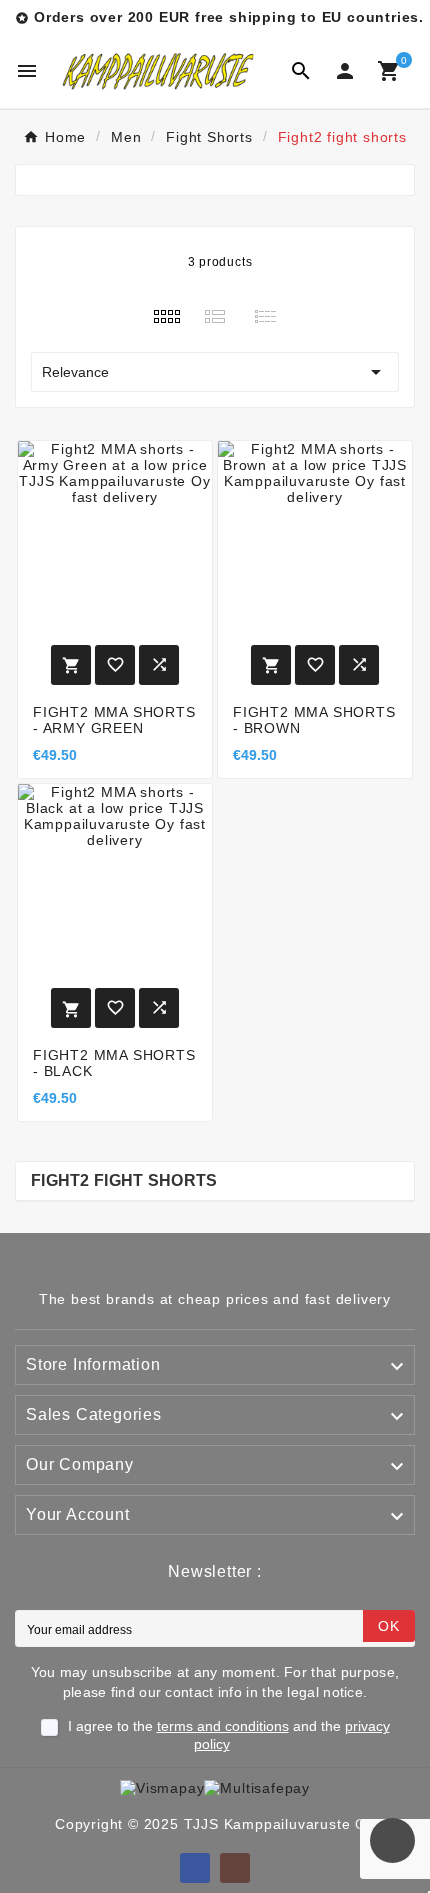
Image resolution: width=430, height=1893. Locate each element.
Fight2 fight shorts (124, 1180)
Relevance (215, 372)
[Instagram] (235, 1868)
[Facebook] (195, 1868)
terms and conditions (223, 1726)
